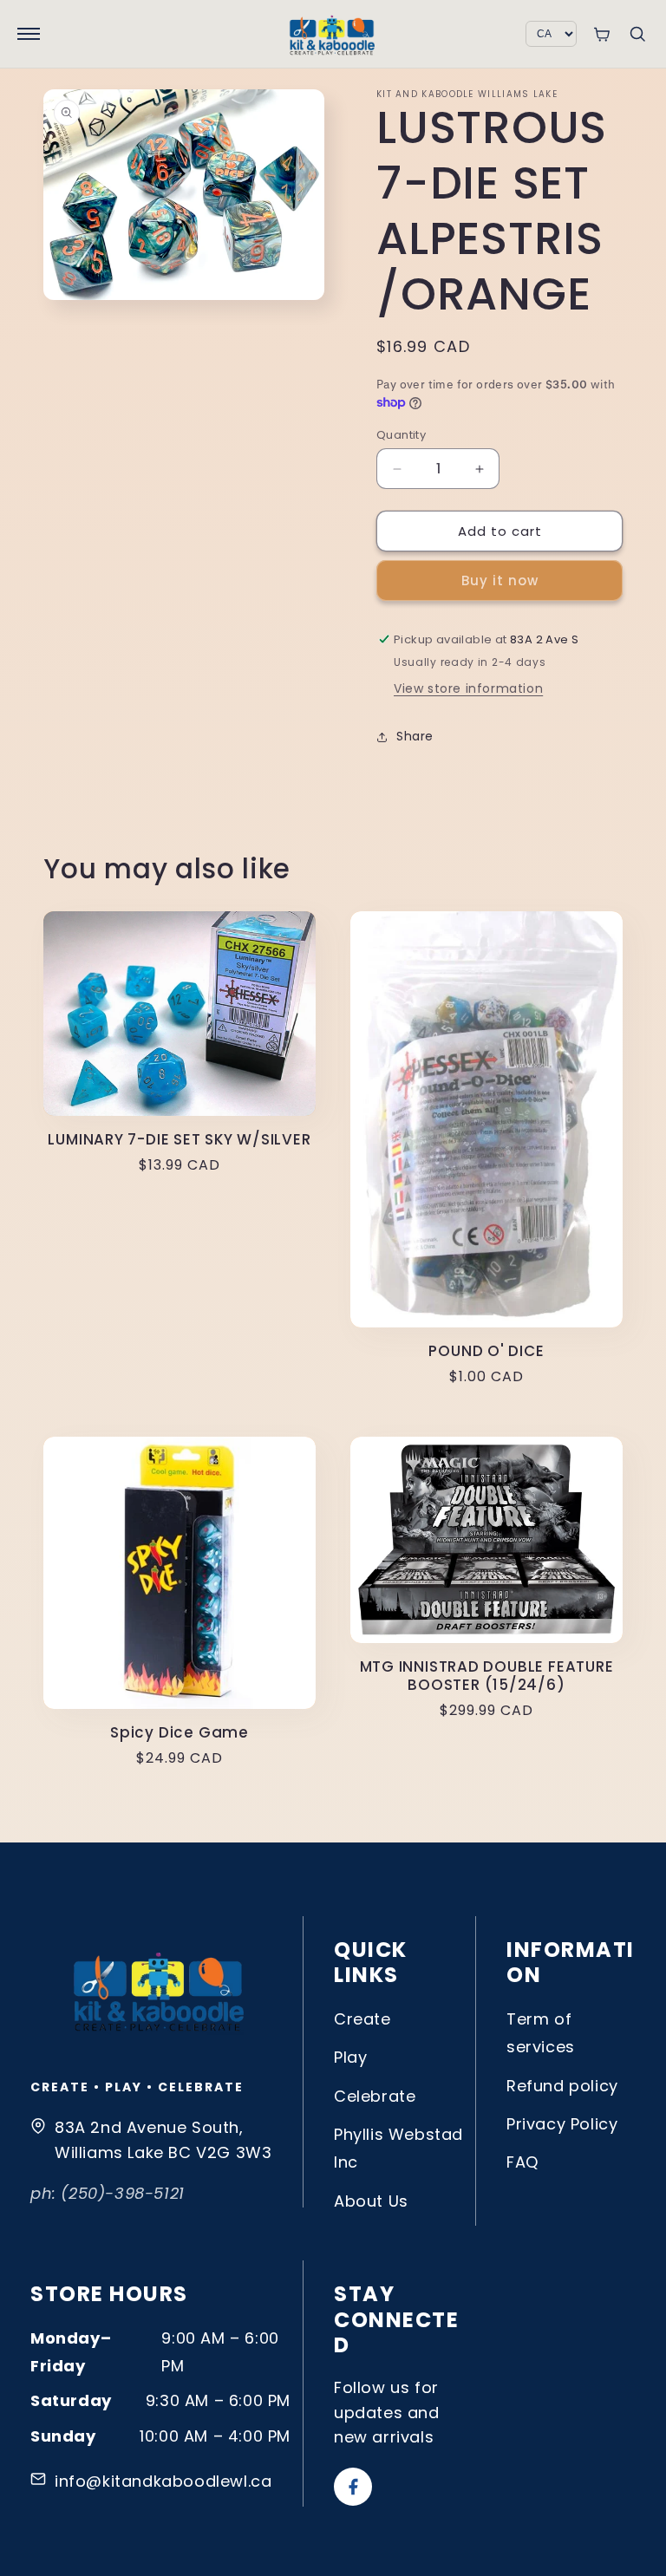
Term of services (541, 2033)
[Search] (637, 34)
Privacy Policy (562, 2124)
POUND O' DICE (486, 1351)
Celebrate (375, 2096)
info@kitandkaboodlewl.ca (163, 2481)
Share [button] (415, 736)
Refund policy (562, 2086)
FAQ (522, 2162)
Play (350, 2057)
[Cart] (601, 34)
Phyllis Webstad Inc (398, 2148)
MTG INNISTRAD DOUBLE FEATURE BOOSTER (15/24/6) (487, 1676)
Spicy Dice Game (180, 1733)
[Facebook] (353, 2487)
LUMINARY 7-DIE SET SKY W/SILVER (179, 1140)
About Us (371, 2201)
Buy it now (500, 580)
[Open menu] (29, 34)
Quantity (401, 435)
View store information (468, 688)
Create (362, 2019)
